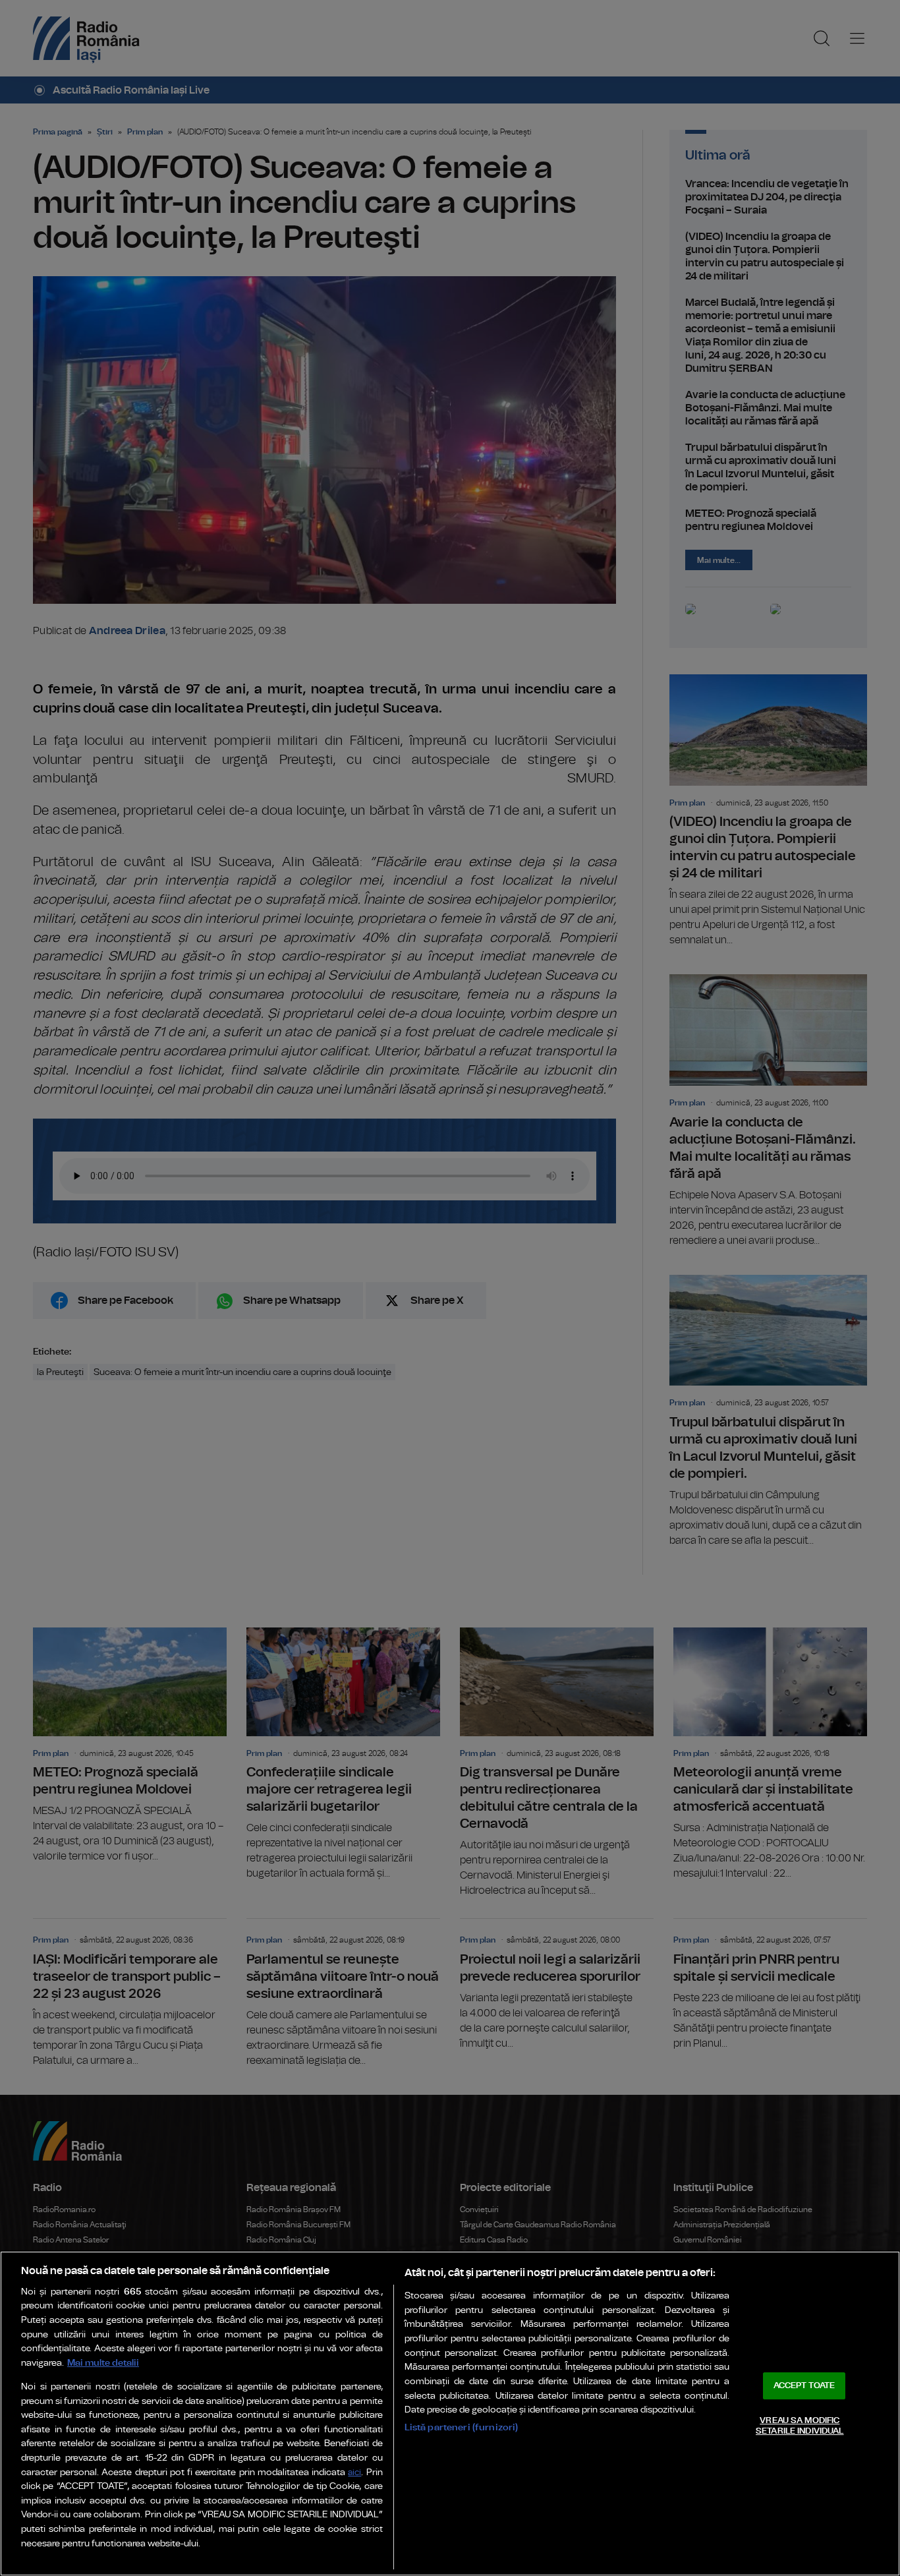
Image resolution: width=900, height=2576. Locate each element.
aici (354, 2473)
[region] (450, 2414)
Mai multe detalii (103, 2363)
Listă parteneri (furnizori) (462, 2427)
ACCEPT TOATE (804, 2386)
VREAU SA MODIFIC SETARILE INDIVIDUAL (800, 2426)
